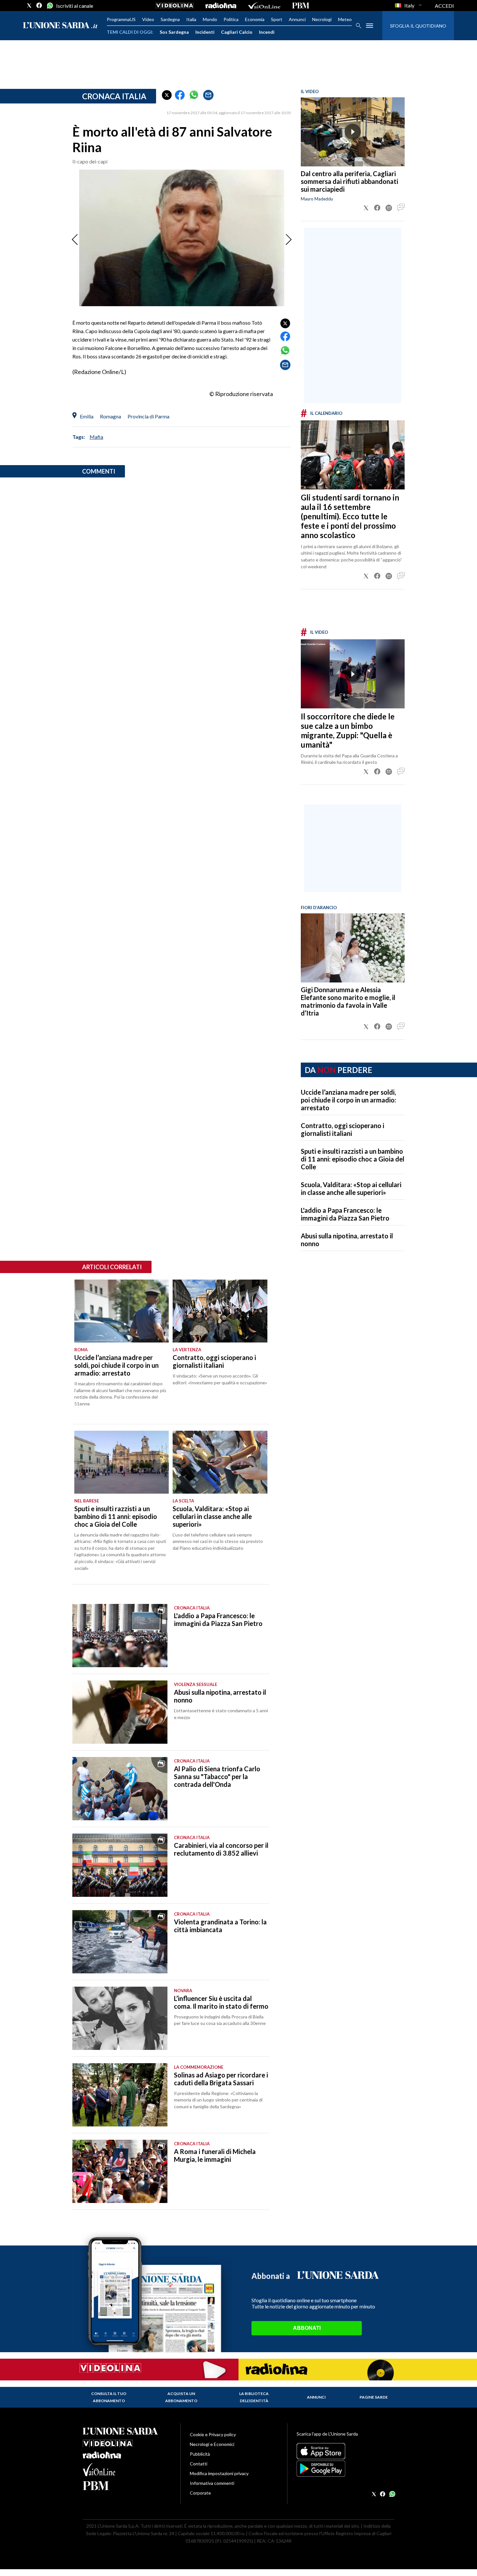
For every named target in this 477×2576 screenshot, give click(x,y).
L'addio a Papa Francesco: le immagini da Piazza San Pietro (345, 1214)
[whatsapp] (49, 6)
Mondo (210, 19)
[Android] (345, 2469)
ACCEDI (444, 6)
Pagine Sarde (374, 2397)
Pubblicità (200, 2454)
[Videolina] (175, 6)
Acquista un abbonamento (181, 2397)
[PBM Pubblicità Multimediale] (301, 6)
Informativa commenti (212, 2483)
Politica (231, 19)
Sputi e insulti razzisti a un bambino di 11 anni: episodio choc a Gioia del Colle (353, 1159)
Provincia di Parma (148, 416)
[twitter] (29, 6)
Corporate (200, 2493)
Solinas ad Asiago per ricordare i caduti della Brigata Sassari (221, 2079)
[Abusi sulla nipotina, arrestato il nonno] (120, 1712)
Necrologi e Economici (212, 2444)
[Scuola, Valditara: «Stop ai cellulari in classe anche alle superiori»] (220, 1462)
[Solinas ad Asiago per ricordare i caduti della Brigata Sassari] (120, 2095)
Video (148, 19)
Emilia (87, 416)
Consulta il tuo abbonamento (109, 2397)
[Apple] (345, 2451)
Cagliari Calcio (237, 32)
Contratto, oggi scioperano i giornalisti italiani (342, 1129)
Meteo (345, 19)
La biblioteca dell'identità (254, 2397)
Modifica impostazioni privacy (219, 2473)
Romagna (110, 416)
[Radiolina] (221, 6)
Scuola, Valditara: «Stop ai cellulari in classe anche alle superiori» (351, 1188)
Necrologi (322, 19)
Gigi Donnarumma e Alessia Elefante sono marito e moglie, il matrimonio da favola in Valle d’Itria (348, 1001)
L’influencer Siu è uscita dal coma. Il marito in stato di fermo (221, 2002)
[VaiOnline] (264, 6)
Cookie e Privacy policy (213, 2434)
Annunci (297, 19)
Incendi (267, 32)
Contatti (199, 2464)
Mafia (96, 437)
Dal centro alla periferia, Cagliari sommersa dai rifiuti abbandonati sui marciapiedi (349, 181)
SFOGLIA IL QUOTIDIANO (418, 26)
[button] (167, 95)
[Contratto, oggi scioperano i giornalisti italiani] (220, 1311)
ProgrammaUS (121, 19)
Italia (191, 19)
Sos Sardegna (174, 32)
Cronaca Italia (114, 96)
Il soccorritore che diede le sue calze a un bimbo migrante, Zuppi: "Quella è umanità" (348, 730)
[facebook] (39, 6)
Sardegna (170, 19)
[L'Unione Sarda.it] (60, 26)
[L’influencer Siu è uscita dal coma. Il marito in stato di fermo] (120, 2018)
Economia (255, 19)
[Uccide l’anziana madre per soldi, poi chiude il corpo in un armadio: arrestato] (122, 1311)
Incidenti (205, 32)
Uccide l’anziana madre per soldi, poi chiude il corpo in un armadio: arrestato (349, 1100)
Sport (277, 19)
